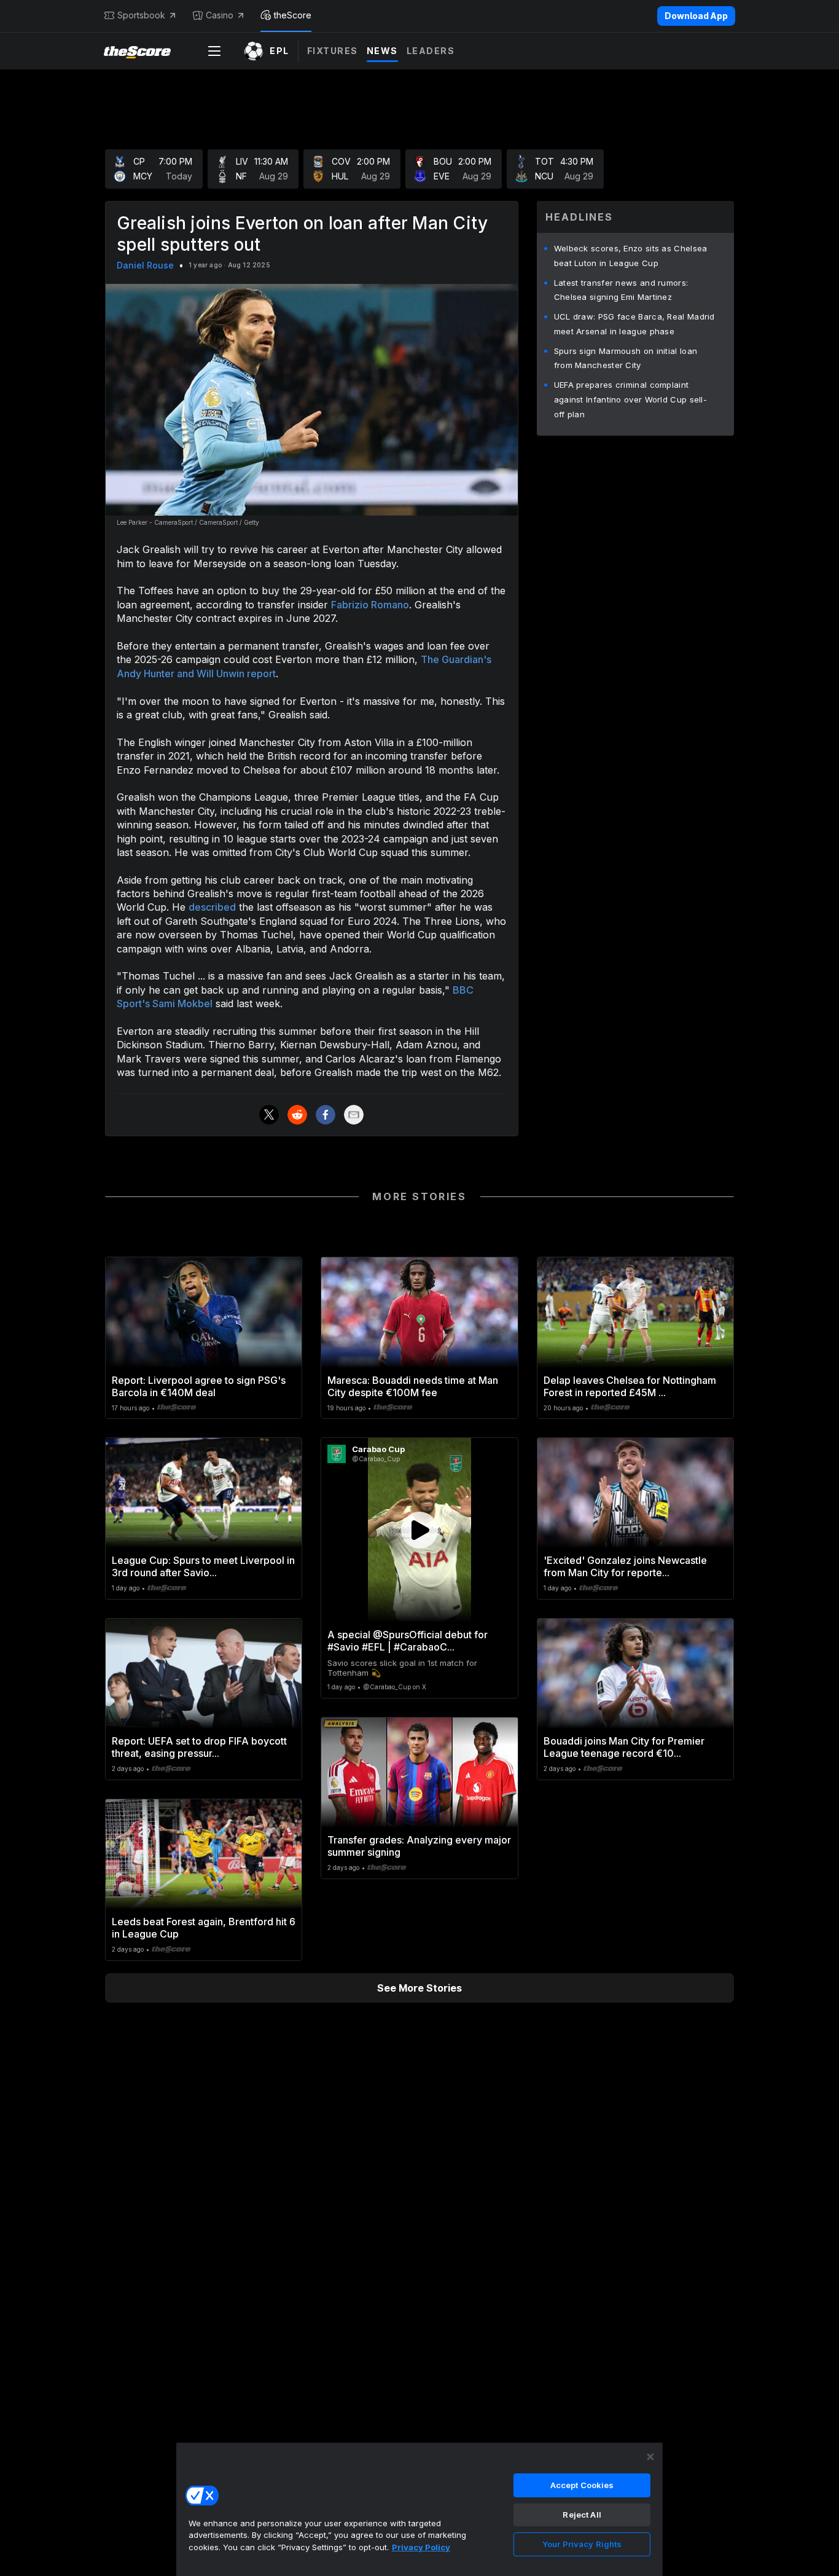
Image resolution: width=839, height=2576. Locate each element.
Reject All (582, 2515)
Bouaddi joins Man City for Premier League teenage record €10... (624, 1747)
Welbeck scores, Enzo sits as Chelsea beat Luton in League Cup (631, 256)
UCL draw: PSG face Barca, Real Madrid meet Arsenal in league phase (634, 324)
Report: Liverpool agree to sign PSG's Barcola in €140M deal (199, 1386)
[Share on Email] (354, 1115)
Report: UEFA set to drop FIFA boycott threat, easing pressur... (199, 1747)
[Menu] (214, 51)
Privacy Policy (421, 2547)
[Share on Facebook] (326, 1115)
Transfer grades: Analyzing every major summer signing (419, 1846)
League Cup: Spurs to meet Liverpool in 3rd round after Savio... (203, 1566)
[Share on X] (269, 1115)
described (212, 907)
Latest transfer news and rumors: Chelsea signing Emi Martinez (621, 290)
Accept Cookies (582, 2485)
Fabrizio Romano (370, 605)
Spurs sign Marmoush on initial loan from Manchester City (626, 358)
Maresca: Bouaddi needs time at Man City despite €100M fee (413, 1386)
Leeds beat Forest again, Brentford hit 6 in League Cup (204, 1928)
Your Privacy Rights (582, 2544)
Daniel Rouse (145, 265)
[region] (419, 2509)
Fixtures (333, 51)
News (382, 51)
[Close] (650, 2457)
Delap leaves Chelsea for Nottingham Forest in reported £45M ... (630, 1386)
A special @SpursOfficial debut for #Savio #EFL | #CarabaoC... (408, 1641)
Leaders (431, 51)
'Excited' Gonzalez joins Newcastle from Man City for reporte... (625, 1566)
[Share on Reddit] (297, 1115)
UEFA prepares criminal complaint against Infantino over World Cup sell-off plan (630, 399)
